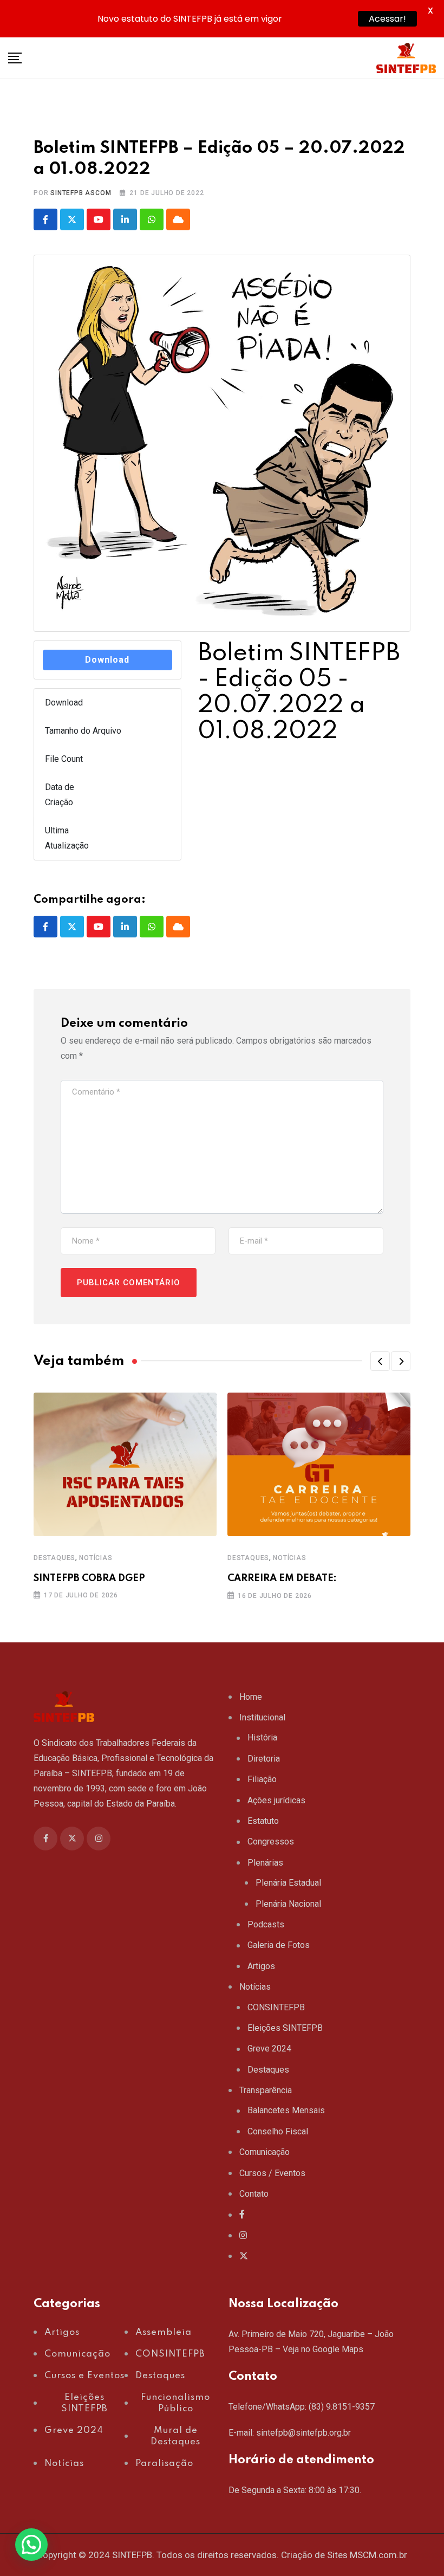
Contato (254, 2194)
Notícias (96, 1558)
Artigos (261, 1966)
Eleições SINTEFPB (285, 2028)
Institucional (262, 1717)
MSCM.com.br (378, 2555)
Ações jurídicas (276, 1800)
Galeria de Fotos (279, 1945)
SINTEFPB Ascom (81, 193)
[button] (380, 1361)
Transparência (266, 2090)
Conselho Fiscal (278, 2131)
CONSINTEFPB (276, 2007)
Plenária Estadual (288, 1883)
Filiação (262, 1779)
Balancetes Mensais (286, 2110)
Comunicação (265, 2152)
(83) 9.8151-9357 (342, 2407)
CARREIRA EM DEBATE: (282, 1578)
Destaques (54, 1558)
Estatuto (263, 1821)
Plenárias (265, 1863)
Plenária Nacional (288, 1904)
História (262, 1737)
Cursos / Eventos (272, 2173)
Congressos (271, 1842)
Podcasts (266, 1924)
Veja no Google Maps (323, 2349)
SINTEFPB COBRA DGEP (89, 1578)
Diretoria (264, 1759)
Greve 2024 (269, 2048)
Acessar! (387, 19)
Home (251, 1697)
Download (107, 660)
